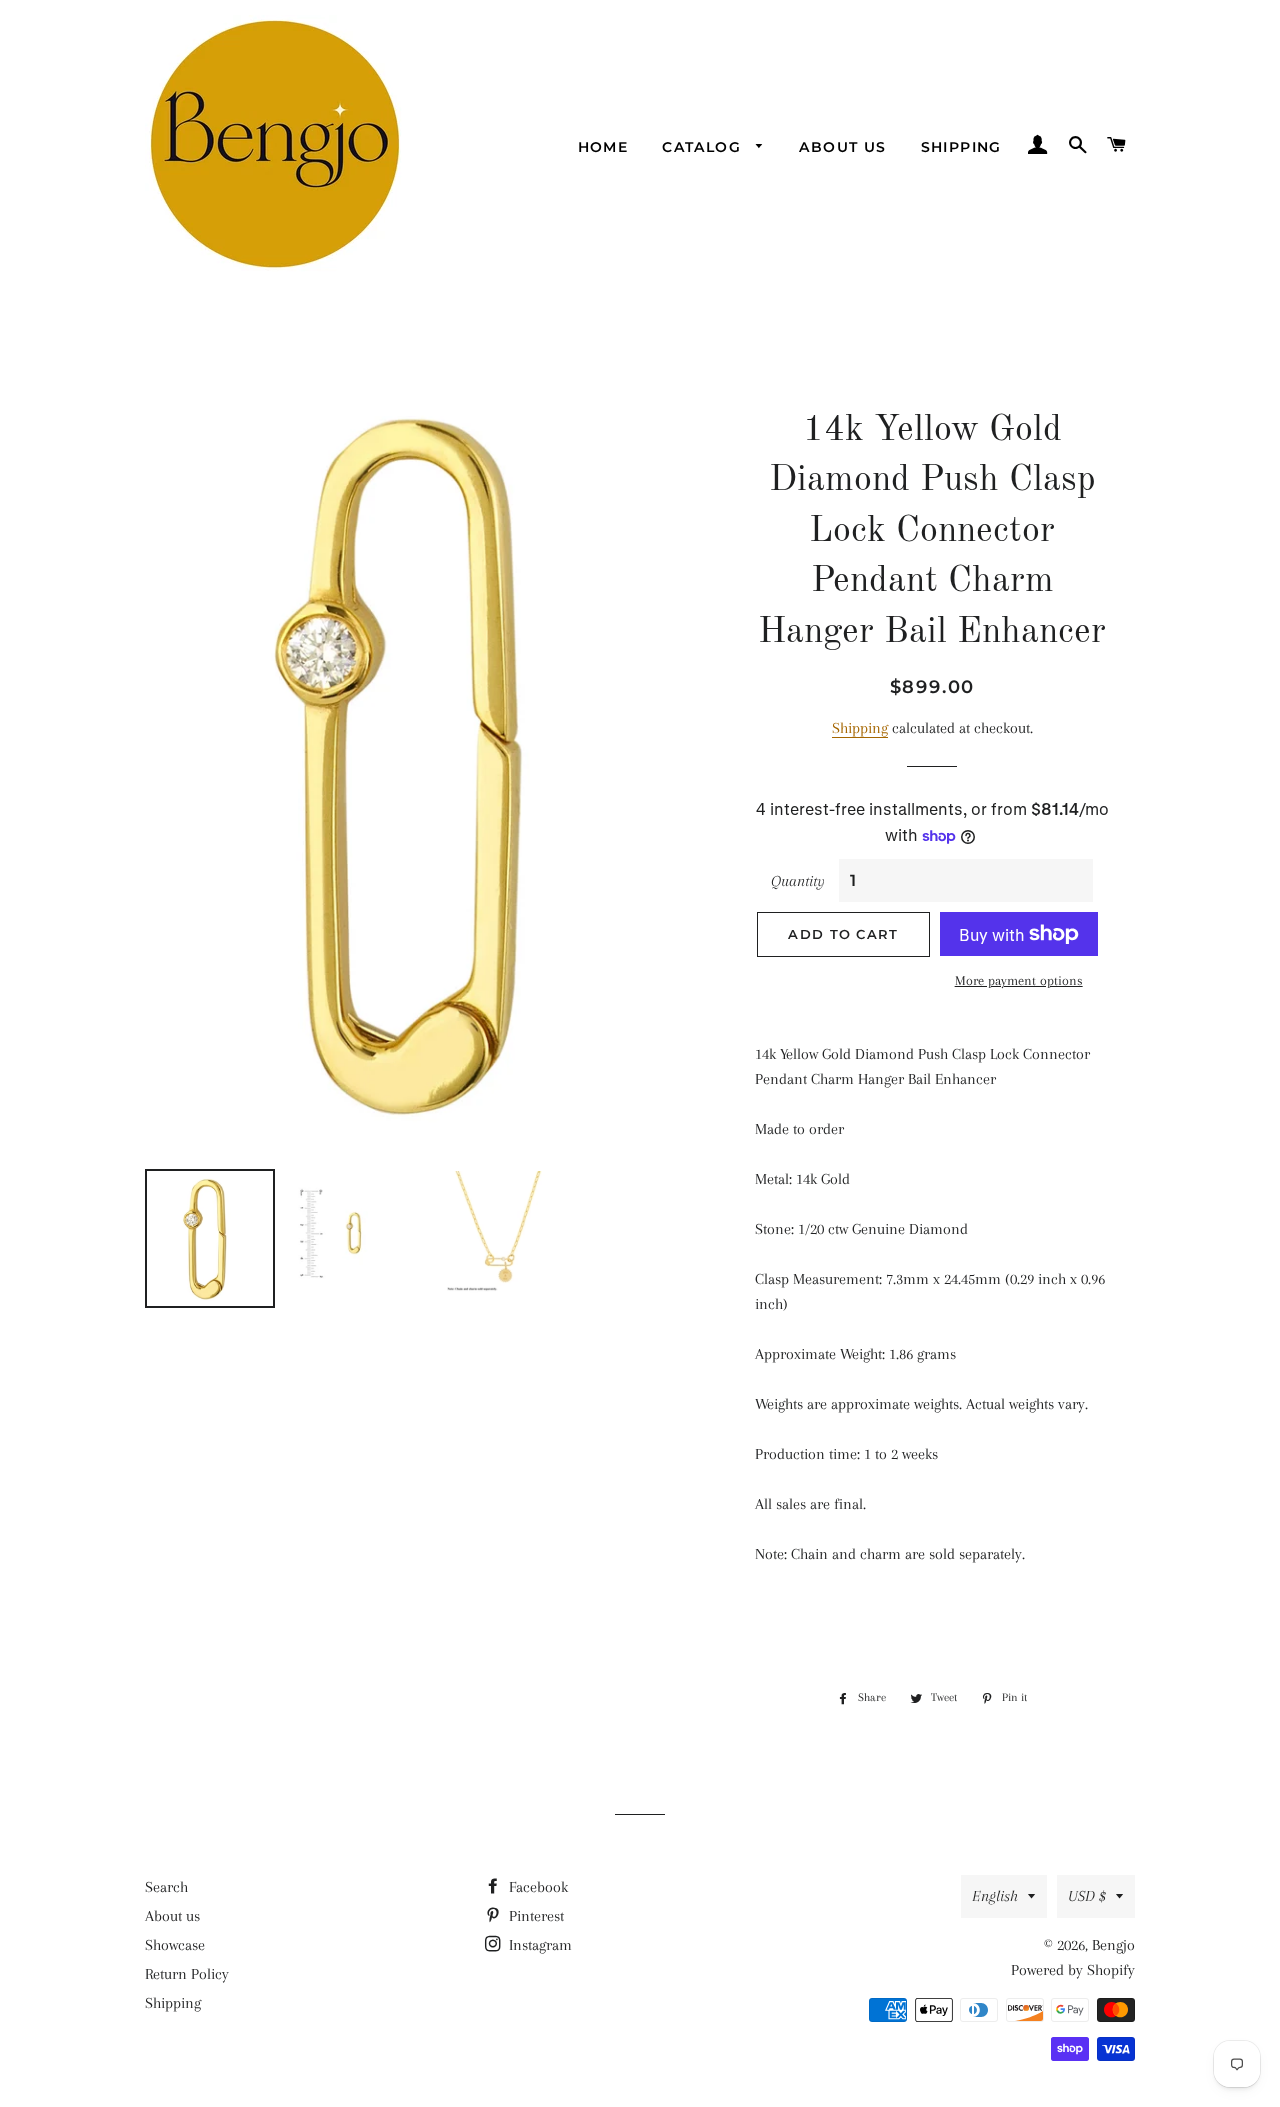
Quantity (798, 881)
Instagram (538, 1945)
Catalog (704, 147)
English (995, 1896)
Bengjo (1113, 1945)
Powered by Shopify (1073, 1970)
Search (166, 1887)
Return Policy (187, 1974)
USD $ (1087, 1896)
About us (842, 147)
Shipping (961, 147)
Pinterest (534, 1916)
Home (603, 147)
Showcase (175, 1945)
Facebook (536, 1887)
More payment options (1019, 980)
